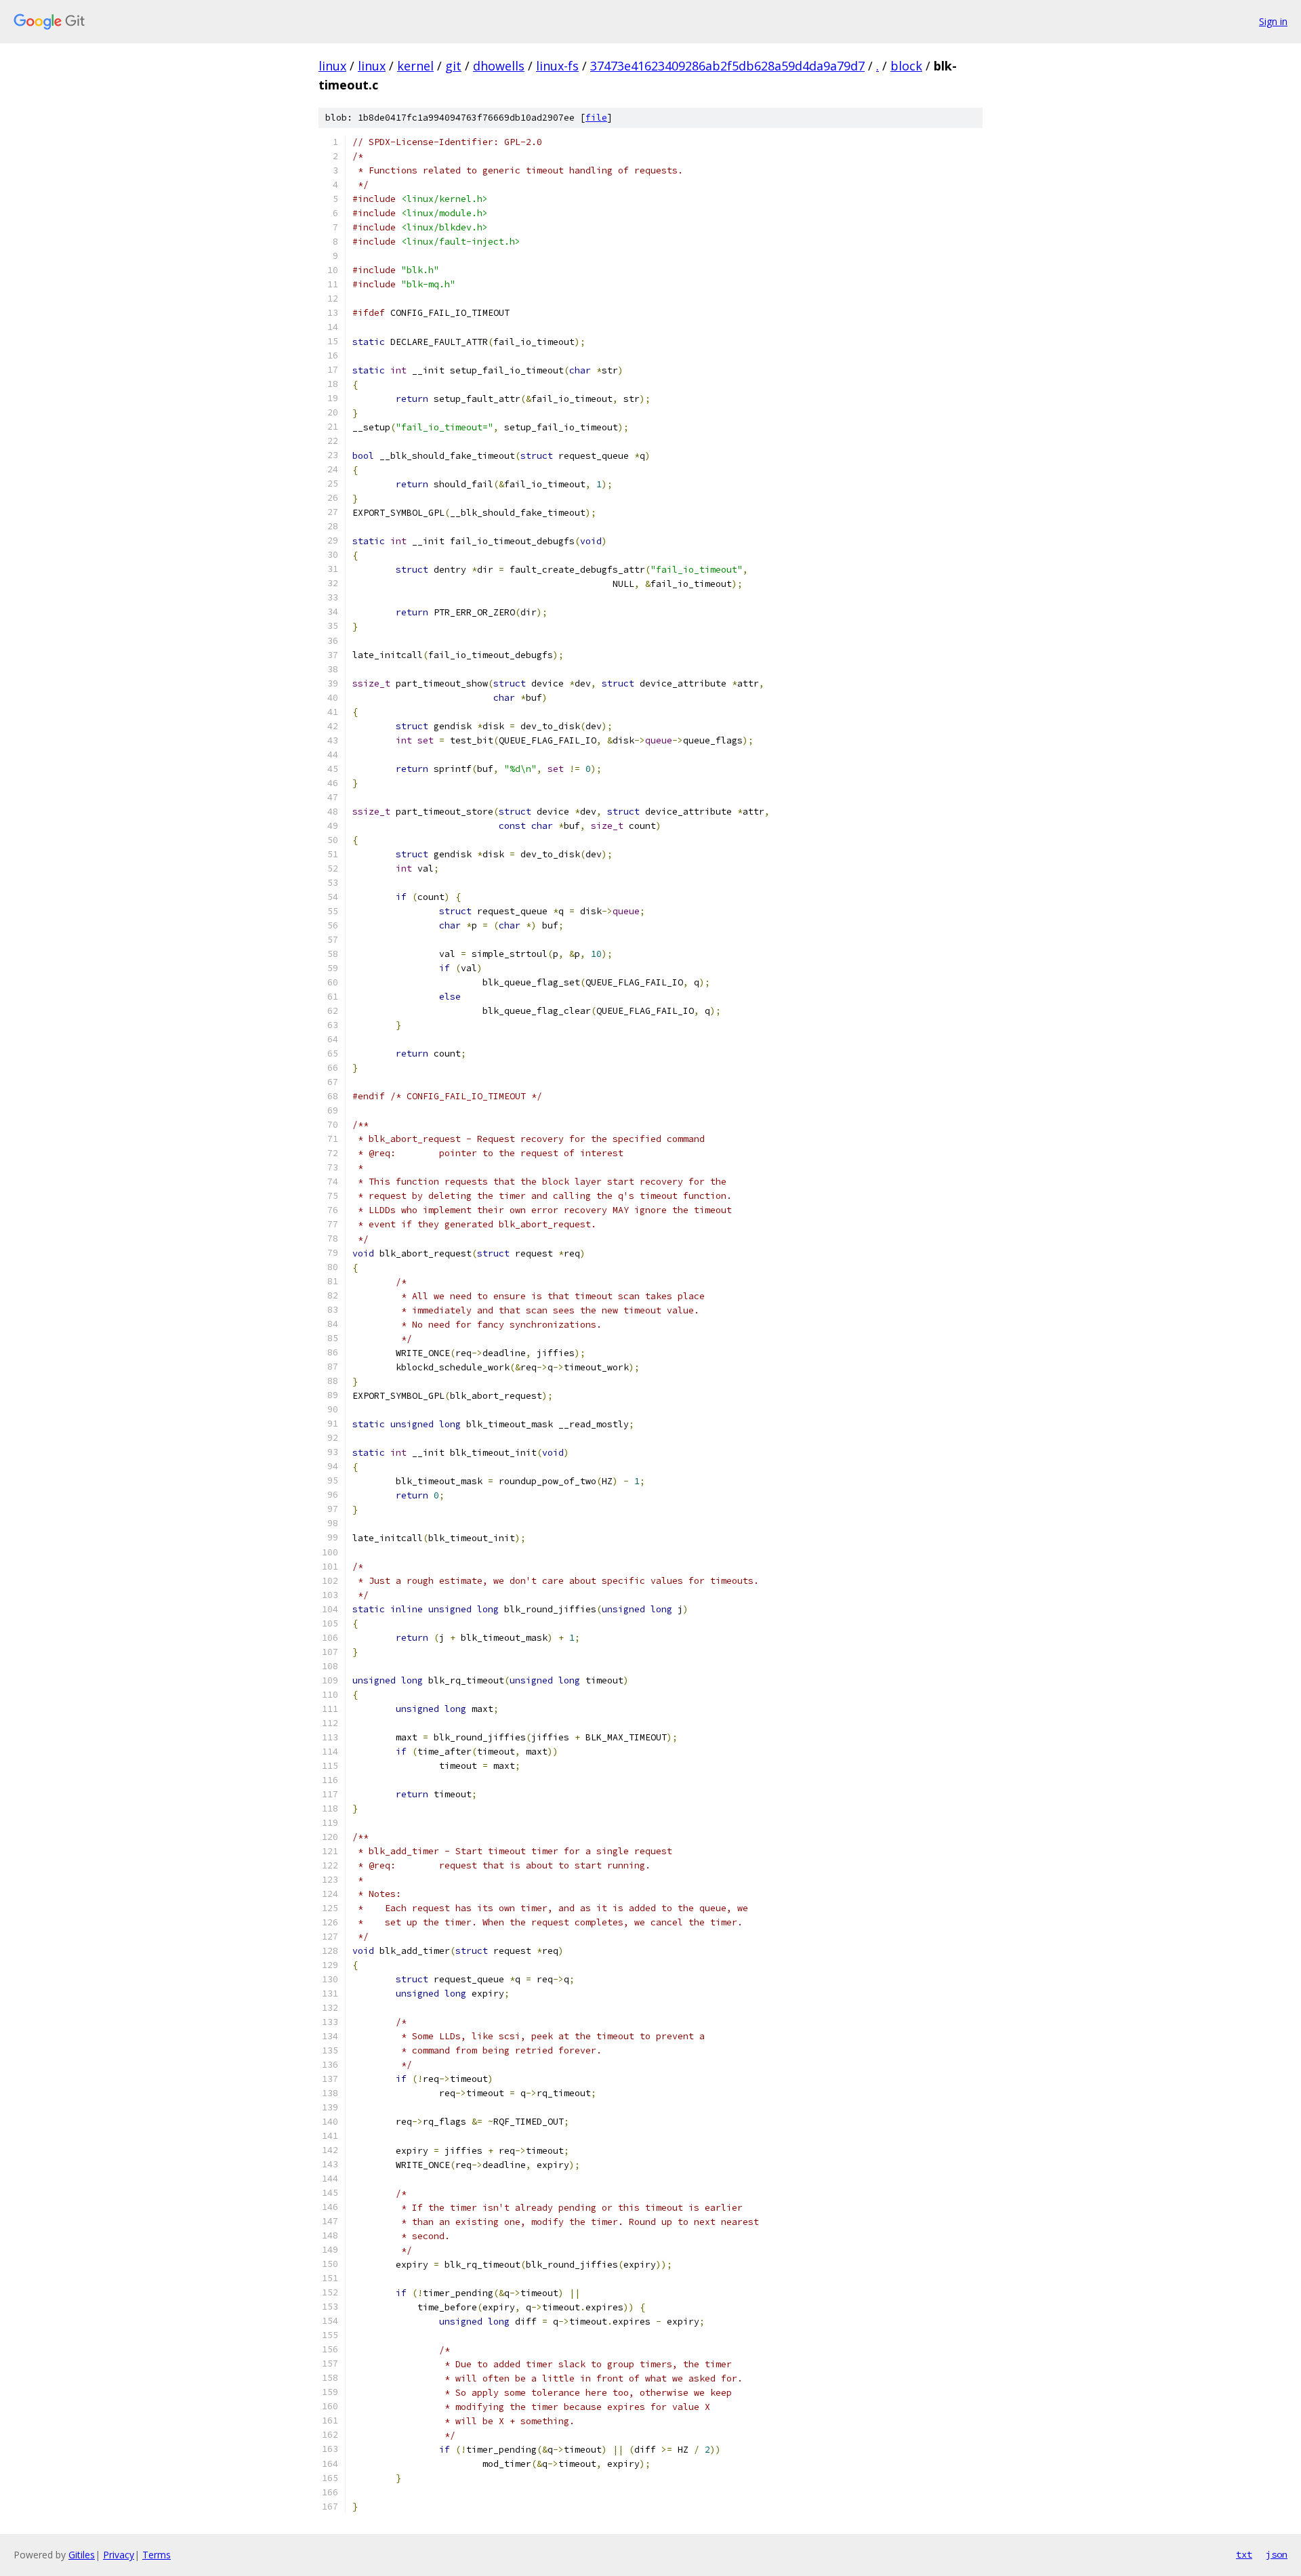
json (1277, 2554)
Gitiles (82, 2555)
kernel (415, 66)
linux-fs (557, 66)
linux (332, 66)
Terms (157, 2555)
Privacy (119, 2555)
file (596, 118)
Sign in (1273, 21)
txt (1244, 2554)
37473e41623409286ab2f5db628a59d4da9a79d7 (727, 66)
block (906, 66)
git (453, 66)
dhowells (499, 66)
